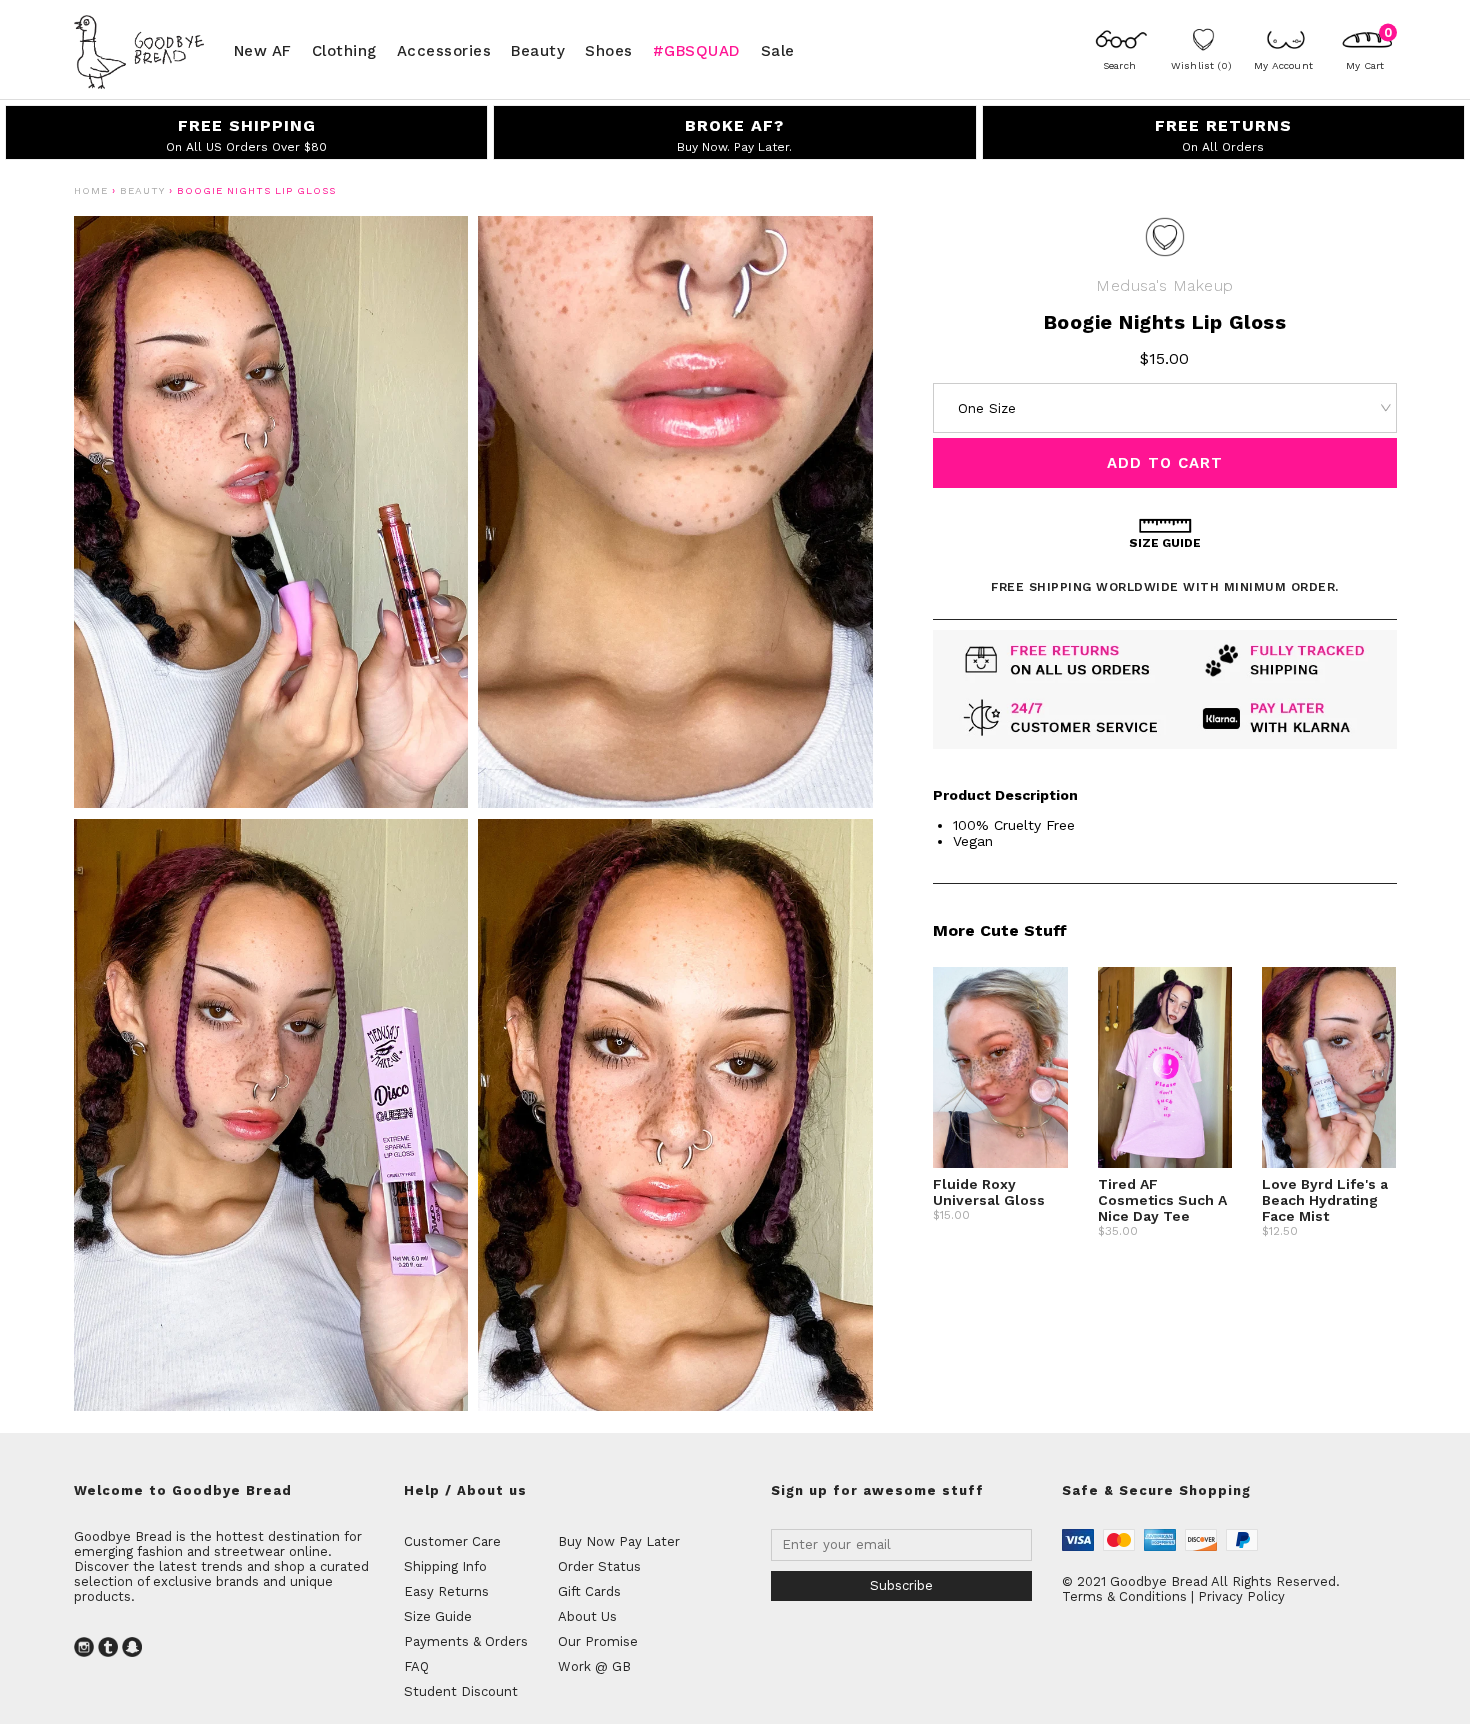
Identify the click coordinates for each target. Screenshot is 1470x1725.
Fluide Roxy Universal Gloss (989, 1192)
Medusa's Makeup (1164, 285)
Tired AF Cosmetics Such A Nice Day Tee (1162, 1200)
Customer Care (452, 1541)
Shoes (609, 50)
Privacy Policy (1241, 1596)
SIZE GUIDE (1165, 543)
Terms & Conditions (1124, 1596)
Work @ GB (594, 1666)
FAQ (416, 1666)
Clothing (344, 50)
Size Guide (438, 1616)
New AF (263, 50)
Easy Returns (446, 1591)
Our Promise (598, 1641)
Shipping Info (445, 1566)
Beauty (538, 50)
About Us (587, 1616)
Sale (778, 50)
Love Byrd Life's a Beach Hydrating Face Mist (1325, 1200)
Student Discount (461, 1691)
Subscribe (901, 1585)
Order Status (599, 1566)
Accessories (444, 50)
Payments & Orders (466, 1641)
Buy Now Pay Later (619, 1541)
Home (91, 190)
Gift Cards (589, 1591)
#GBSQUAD (697, 50)
